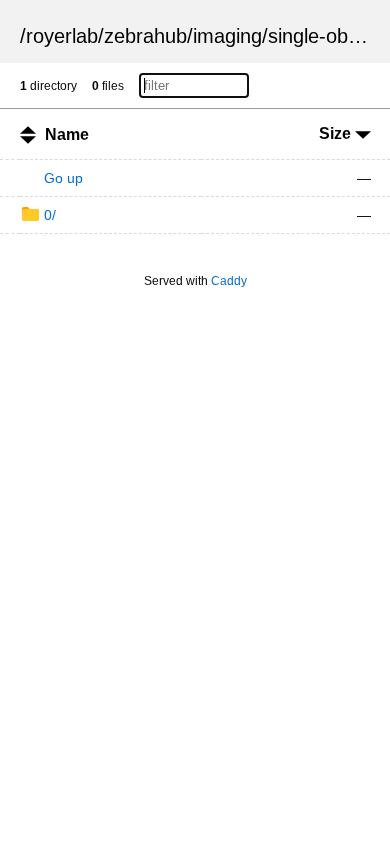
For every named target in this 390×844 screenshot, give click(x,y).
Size (337, 133)
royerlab (62, 36)
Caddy (229, 281)
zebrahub (145, 36)
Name (67, 134)
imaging (227, 36)
